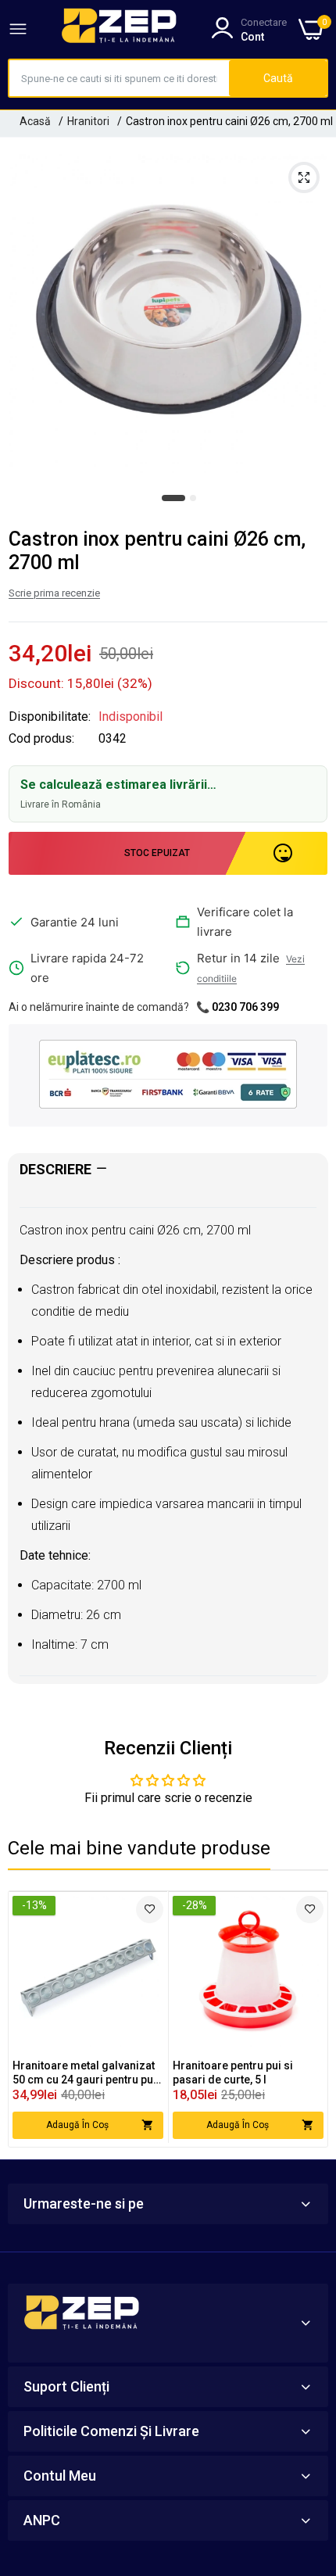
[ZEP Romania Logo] (120, 29)
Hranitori (88, 121)
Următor (308, 2019)
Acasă (35, 121)
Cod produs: (41, 739)
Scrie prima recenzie (54, 593)
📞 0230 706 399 (238, 1007)
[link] (150, 1910)
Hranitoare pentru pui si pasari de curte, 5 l (233, 2073)
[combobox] (119, 78)
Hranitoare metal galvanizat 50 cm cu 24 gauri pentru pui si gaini (84, 2073)
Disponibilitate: (50, 717)
